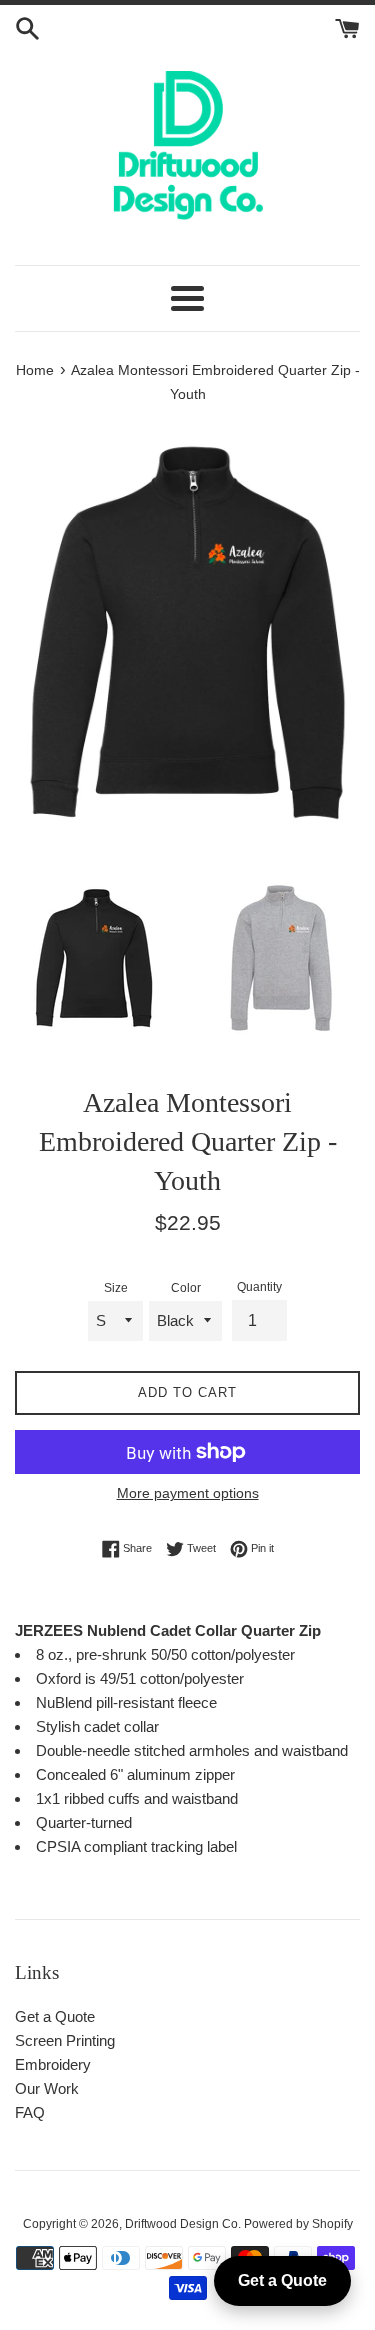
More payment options (188, 1493)
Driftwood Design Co (181, 2224)
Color (186, 1288)
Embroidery (53, 2064)
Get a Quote (55, 2016)
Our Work (47, 2088)
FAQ (30, 2112)
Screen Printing (65, 2040)
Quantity (259, 1287)
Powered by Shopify (298, 2224)
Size (116, 1288)
